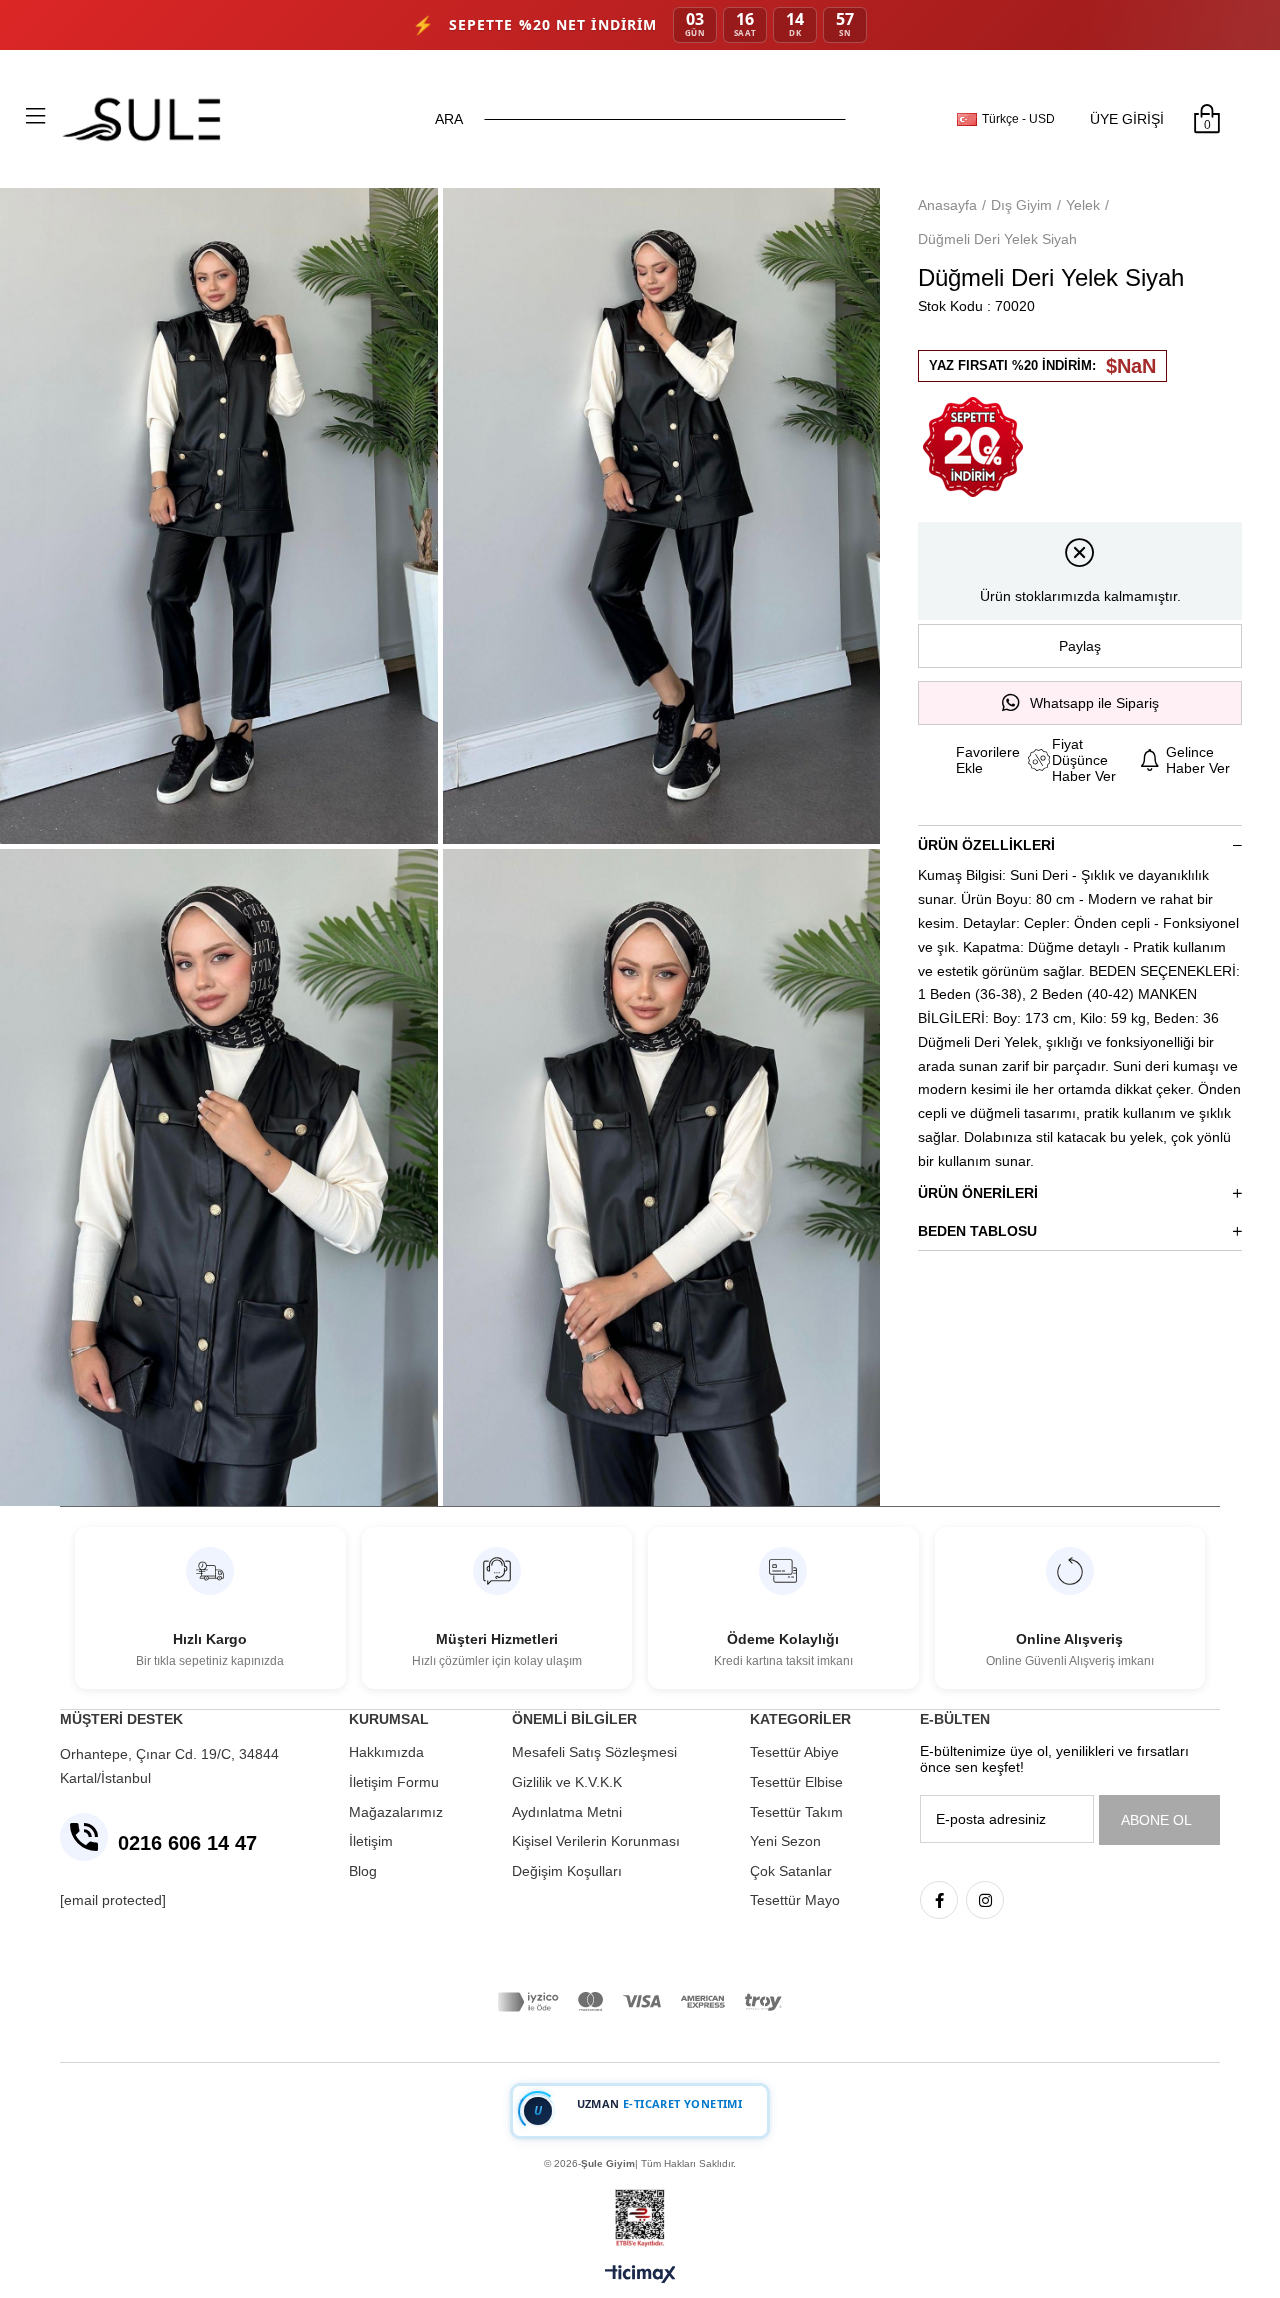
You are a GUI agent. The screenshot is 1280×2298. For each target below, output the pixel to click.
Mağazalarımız (396, 1812)
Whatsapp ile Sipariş (1094, 703)
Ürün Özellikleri (986, 845)
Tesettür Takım (796, 1812)
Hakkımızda (386, 1752)
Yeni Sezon (785, 1841)
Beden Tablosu (977, 1231)
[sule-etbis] (640, 2218)
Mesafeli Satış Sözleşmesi (594, 1752)
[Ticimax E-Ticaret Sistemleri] (640, 2275)
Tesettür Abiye (794, 1752)
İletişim (371, 1841)
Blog (363, 1871)
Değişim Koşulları (567, 1871)
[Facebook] (939, 1900)
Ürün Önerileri (978, 1193)
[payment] (640, 2002)
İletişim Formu (394, 1782)
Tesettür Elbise (796, 1782)
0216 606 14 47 (187, 1843)
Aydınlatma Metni (567, 1812)
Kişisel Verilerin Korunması (596, 1841)
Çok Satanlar (791, 1871)
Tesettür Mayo (795, 1900)
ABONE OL (1156, 1820)
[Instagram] (985, 1900)
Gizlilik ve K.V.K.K (567, 1782)
